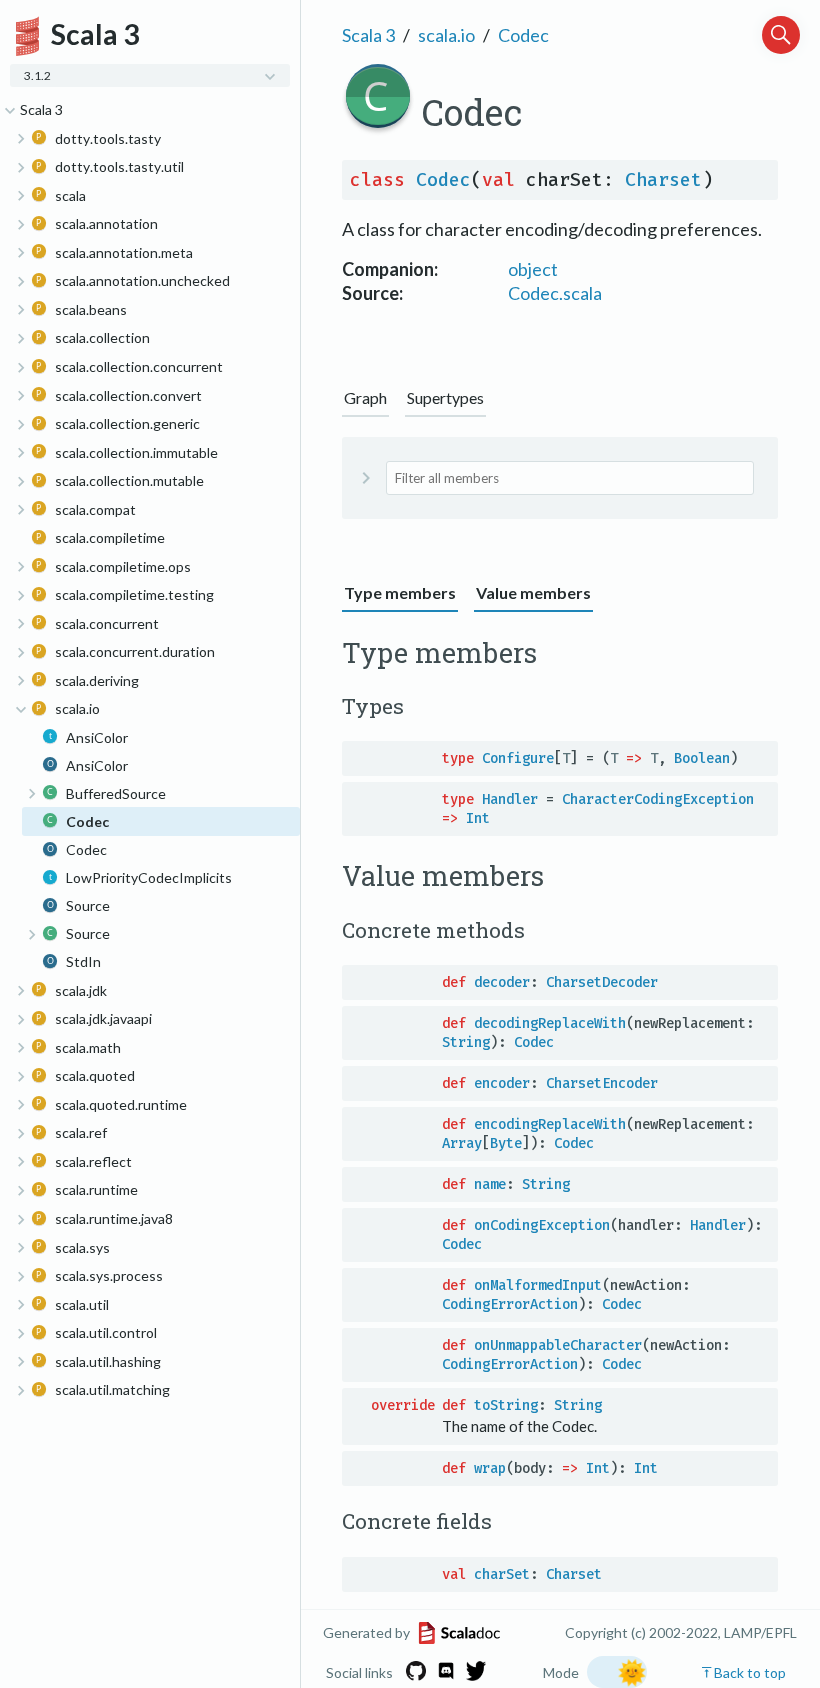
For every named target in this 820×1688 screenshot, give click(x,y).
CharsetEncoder (602, 1083)
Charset (663, 180)
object (533, 269)
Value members (533, 592)
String (466, 1042)
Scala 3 (368, 35)
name (490, 1184)
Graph (365, 397)
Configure (518, 758)
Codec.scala (555, 293)
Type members (400, 592)
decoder (502, 982)
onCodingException (542, 1225)
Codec (523, 35)
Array (462, 1143)
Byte (506, 1143)
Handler (510, 799)
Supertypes (445, 397)
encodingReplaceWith (550, 1124)
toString (506, 1405)
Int (478, 818)
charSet (502, 1574)
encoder (502, 1083)
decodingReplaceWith (550, 1023)
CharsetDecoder (602, 982)
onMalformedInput (538, 1285)
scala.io (446, 35)
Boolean (702, 758)
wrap (490, 1468)
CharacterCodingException (658, 799)
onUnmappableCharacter (558, 1345)
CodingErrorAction (510, 1304)
